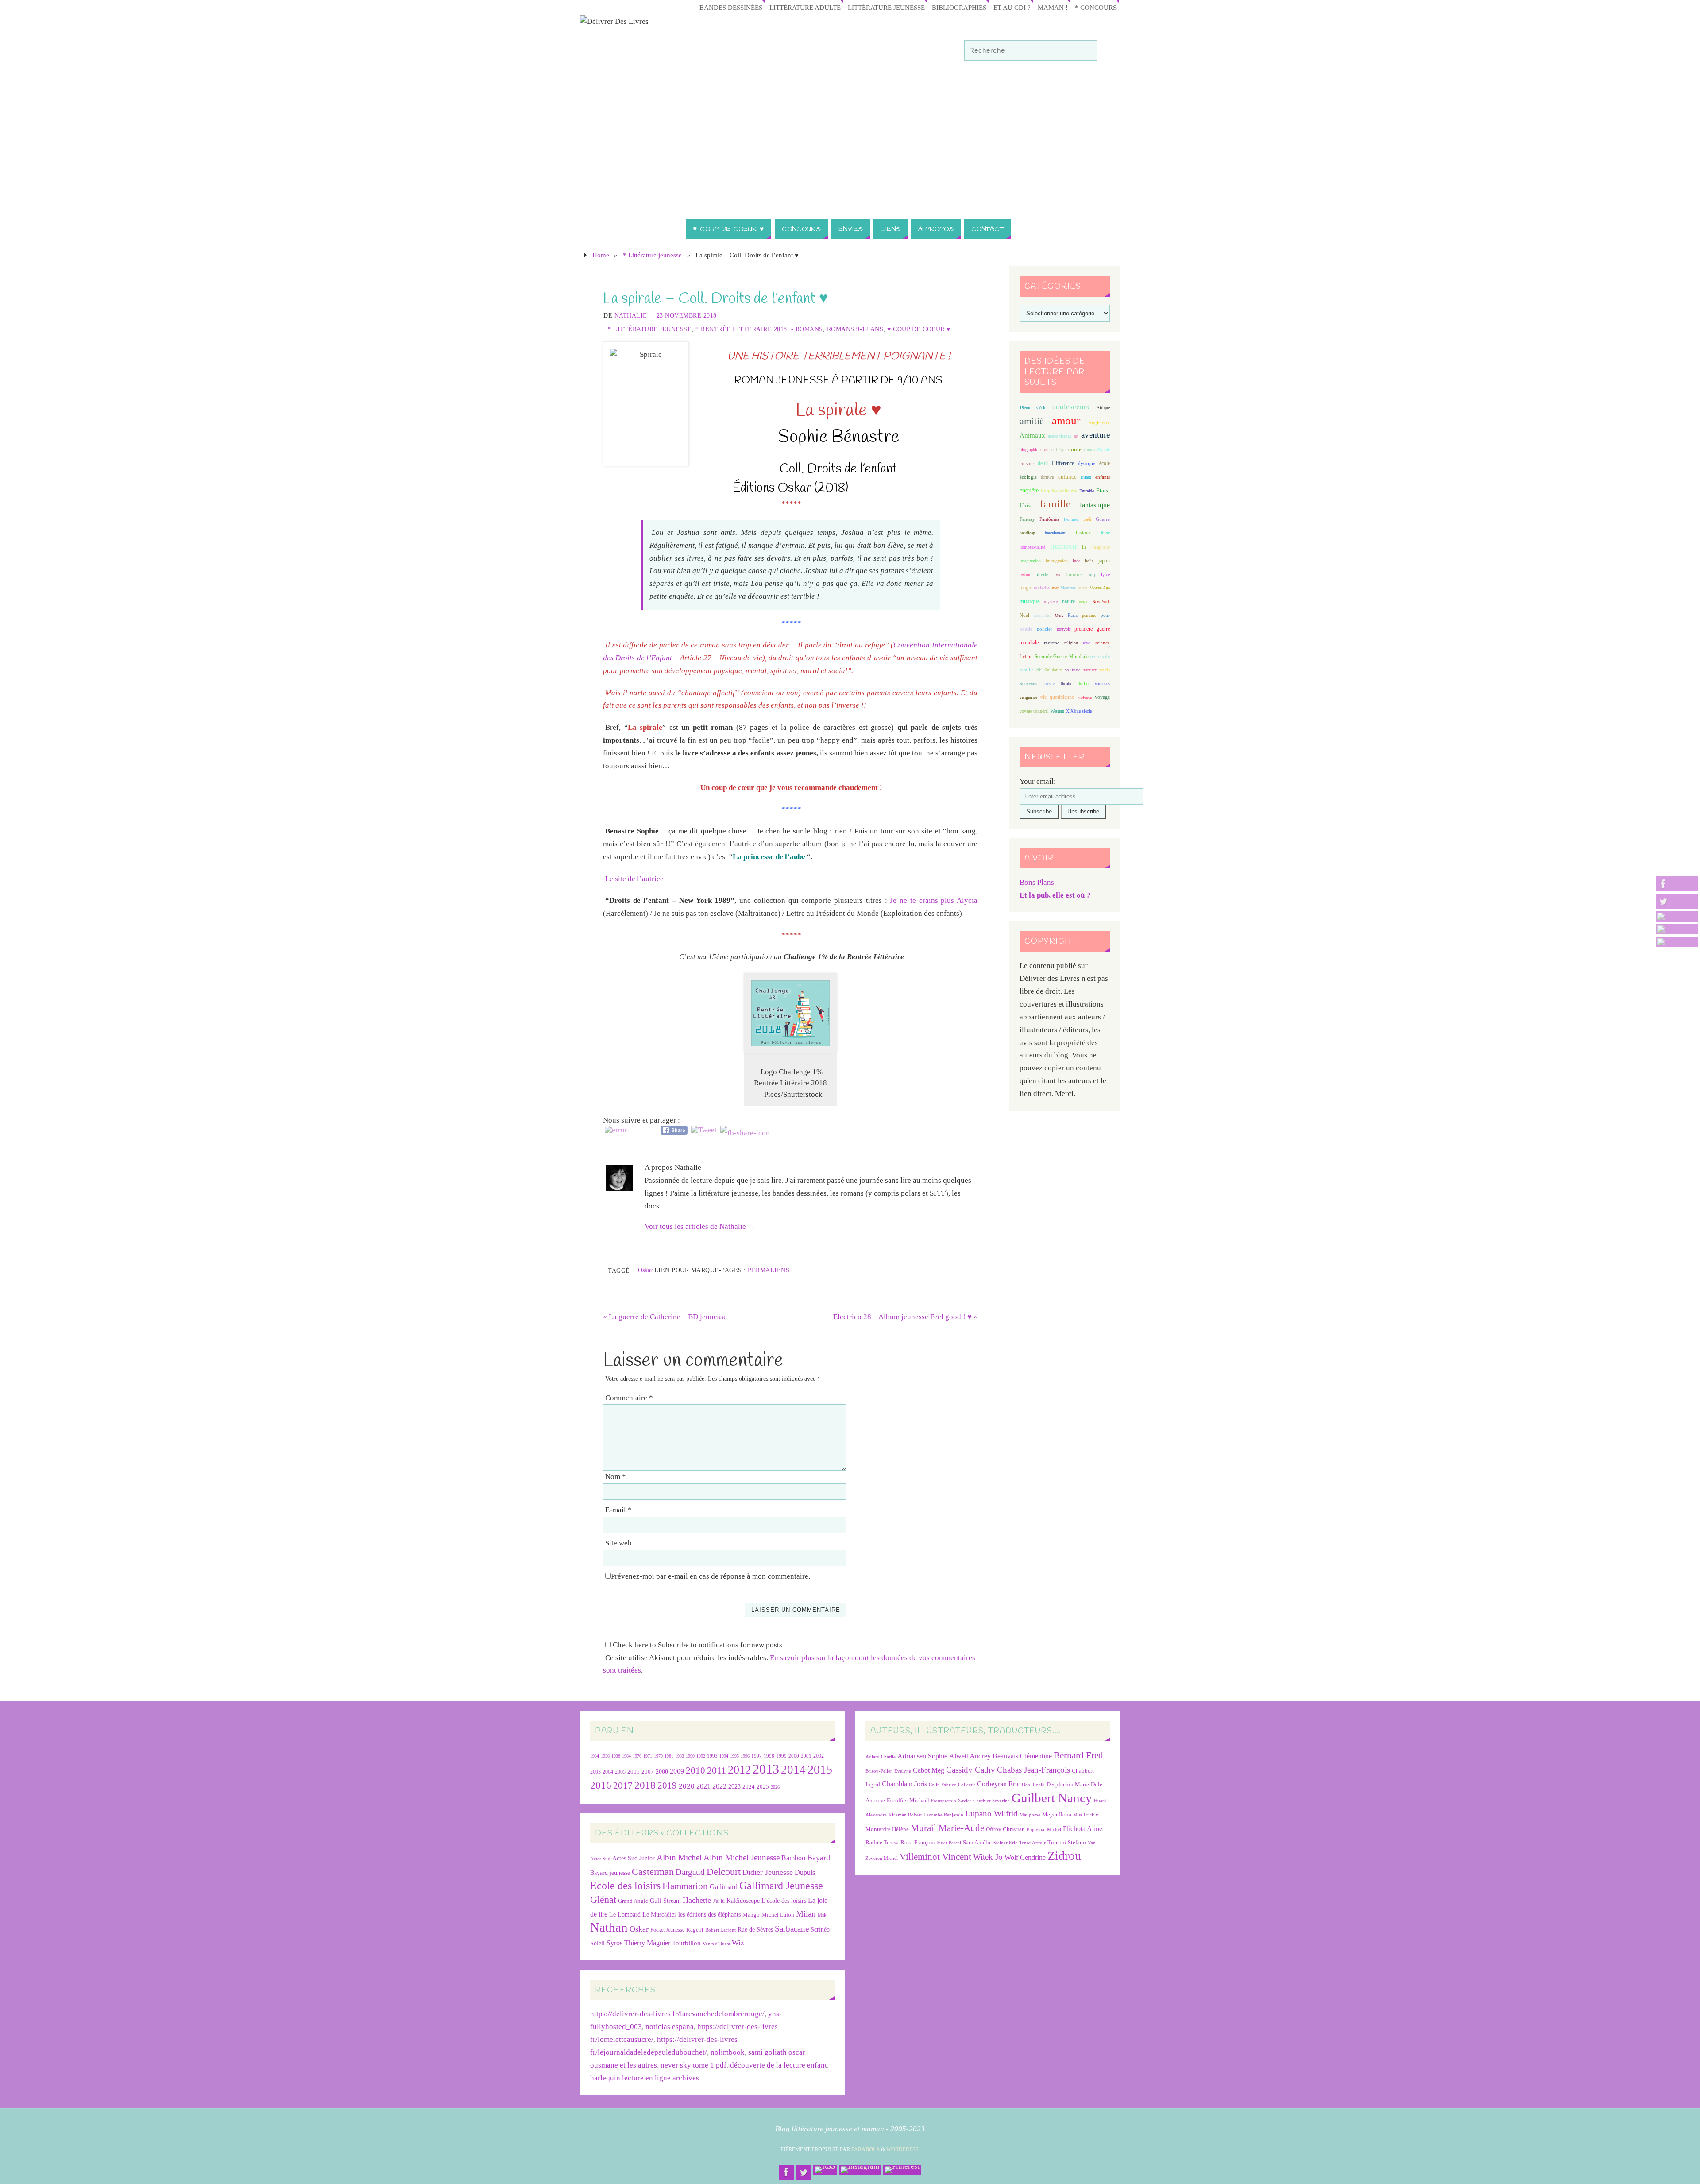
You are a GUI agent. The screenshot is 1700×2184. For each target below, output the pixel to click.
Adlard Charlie (881, 1757)
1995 (734, 1756)
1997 (757, 1756)
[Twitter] (1677, 901)
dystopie (1087, 463)
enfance (1067, 477)
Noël (1024, 615)
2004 (608, 1772)
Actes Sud (600, 1859)
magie (1026, 588)
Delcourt (724, 1872)
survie (1049, 683)
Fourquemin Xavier (951, 1801)
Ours (1059, 615)
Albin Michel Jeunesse (742, 1857)
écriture (1047, 477)
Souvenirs (1028, 683)
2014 (793, 1770)
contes (1089, 450)
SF (1039, 670)
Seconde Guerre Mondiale (1061, 656)
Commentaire (629, 1398)
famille (1055, 504)
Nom (616, 1477)
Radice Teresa (882, 1842)
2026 (775, 1787)
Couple (1103, 450)
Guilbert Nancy (1052, 1798)
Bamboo (793, 1858)
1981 (669, 1756)
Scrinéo (820, 1930)
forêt (1087, 519)
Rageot (695, 1930)
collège (1058, 450)
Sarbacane (792, 1929)
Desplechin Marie (1068, 1784)
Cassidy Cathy (971, 1770)
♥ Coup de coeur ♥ (919, 329)
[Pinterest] (1677, 942)
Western (1057, 711)
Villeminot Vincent (935, 1857)
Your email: (1038, 781)
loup (1092, 574)
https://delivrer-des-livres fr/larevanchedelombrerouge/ (677, 2014)
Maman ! (1053, 7)
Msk (822, 1915)
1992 (701, 1756)
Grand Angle (633, 1901)
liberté (1042, 575)
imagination (1030, 561)
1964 (626, 1756)
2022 (719, 1786)
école (1105, 463)
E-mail (618, 1510)
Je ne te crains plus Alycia (934, 900)
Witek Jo (988, 1857)
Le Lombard (625, 1915)
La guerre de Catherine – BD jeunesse (665, 1317)
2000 (794, 1756)
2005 (620, 1772)
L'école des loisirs (784, 1901)
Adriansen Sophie (922, 1756)
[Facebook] (1677, 884)
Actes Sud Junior (634, 1858)
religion (1071, 643)
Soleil (597, 1943)
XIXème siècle (1079, 711)
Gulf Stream (665, 1901)
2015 (820, 1769)
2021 (703, 1786)
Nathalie (631, 315)
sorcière (1090, 670)
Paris (1073, 615)
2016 (601, 1785)
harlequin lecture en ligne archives (645, 2078)
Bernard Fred (1078, 1755)
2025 (763, 1787)
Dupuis (805, 1872)
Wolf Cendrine (1025, 1857)
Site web (618, 1543)
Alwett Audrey (970, 1756)
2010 (695, 1770)
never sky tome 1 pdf (694, 2065)
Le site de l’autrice (634, 879)
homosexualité (1032, 547)
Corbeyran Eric (999, 1784)
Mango (751, 1915)
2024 (749, 1787)
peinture (1089, 615)
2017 (623, 1785)
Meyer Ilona (1057, 1814)
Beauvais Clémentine (1022, 1756)
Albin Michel (679, 1857)
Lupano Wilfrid (991, 1814)
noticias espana (670, 2027)
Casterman (653, 1872)
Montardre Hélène (887, 1829)
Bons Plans (1037, 882)
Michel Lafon (778, 1915)
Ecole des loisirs (625, 1885)
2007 (648, 1772)
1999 (781, 1756)
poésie (1026, 629)
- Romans (807, 329)
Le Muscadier (659, 1915)
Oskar (645, 1270)
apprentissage (1060, 436)
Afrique (1103, 408)
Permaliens (769, 1270)
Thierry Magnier (647, 1943)
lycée (1105, 575)
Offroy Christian (1005, 1829)
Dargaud (690, 1872)
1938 (616, 1756)
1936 (605, 1756)
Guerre (1103, 519)
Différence (1063, 463)
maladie (1042, 588)
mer (1055, 588)
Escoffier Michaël (908, 1800)
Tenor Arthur (1032, 1843)
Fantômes (1049, 519)
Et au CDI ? (1012, 7)
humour (1064, 546)
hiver (1105, 533)
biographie (1029, 450)
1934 (595, 1756)
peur (1105, 615)
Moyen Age (1100, 588)
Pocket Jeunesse (667, 1930)
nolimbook (728, 2052)
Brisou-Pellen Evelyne (888, 1771)
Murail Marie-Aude (947, 1828)
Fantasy (1027, 519)
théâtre (1066, 683)
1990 (690, 1756)
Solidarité (1053, 670)
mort (1082, 588)
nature (1068, 601)
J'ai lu (719, 1901)
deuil (1043, 463)
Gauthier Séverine (991, 1801)
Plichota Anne (1083, 1829)
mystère (1051, 602)
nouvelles (1042, 615)
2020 (687, 1786)
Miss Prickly (1086, 1815)
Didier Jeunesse (768, 1872)
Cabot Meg (929, 1770)
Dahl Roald (1033, 1785)
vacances (1102, 683)
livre (1057, 575)
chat (1045, 450)
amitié (1032, 421)
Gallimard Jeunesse (781, 1885)
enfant (1086, 477)
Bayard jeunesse (610, 1873)
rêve (1086, 643)
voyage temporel (1034, 711)
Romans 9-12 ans (855, 329)
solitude (1073, 670)
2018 (645, 1785)
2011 (717, 1770)
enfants (1103, 477)
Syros (614, 1943)
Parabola (865, 2149)
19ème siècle (1033, 408)
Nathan (609, 1927)
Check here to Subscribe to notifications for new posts (697, 1645)
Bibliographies (959, 7)
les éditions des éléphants (709, 1915)
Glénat (603, 1900)
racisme (1052, 643)
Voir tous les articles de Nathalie (700, 1226)
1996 (745, 1756)
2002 (819, 1756)
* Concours (1096, 7)
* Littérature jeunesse (652, 255)
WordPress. (903, 2149)
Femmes (1071, 519)
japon (1104, 561)
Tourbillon (686, 1943)
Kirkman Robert (905, 1815)
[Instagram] (1677, 929)
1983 (680, 1756)
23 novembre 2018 (687, 315)
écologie (1028, 477)
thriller (1084, 683)
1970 (637, 1756)
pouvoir (1064, 629)
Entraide (1087, 491)
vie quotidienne (1057, 697)
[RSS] (1677, 916)
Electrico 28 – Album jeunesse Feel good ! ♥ (905, 1317)
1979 (658, 1756)
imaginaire (1101, 547)
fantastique (1095, 505)
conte (1075, 449)
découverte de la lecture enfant (779, 2065)
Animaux (1032, 435)
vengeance (1028, 697)
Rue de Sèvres (755, 1930)
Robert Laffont (721, 1930)
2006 (634, 1772)
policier (1045, 629)
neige (1084, 602)
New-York (1101, 602)
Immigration (1057, 561)
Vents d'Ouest (716, 1944)
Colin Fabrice (943, 1785)
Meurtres (1068, 588)
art (1076, 436)
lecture (1025, 575)
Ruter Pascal (949, 1843)
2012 (739, 1770)
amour (1066, 420)
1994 (724, 1756)
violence (1084, 697)
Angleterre (1099, 422)
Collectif (967, 1785)
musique (1030, 601)
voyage (1102, 697)
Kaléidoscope (743, 1901)
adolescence (1072, 407)
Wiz (738, 1943)
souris (1105, 670)
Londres (1074, 575)
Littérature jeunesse (886, 7)
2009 (677, 1771)
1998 (769, 1756)
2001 (806, 1756)
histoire (1084, 533)
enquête (1029, 490)
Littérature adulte (805, 7)
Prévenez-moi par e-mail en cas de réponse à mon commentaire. (711, 1576)
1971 (648, 1756)
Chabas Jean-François (1034, 1770)
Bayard (819, 1858)
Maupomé (1030, 1815)
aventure (1095, 435)
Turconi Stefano (1067, 1842)
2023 (734, 1786)
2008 (662, 1772)
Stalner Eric (1005, 1843)
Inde (1076, 561)
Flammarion (685, 1886)
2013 (766, 1769)
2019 (667, 1785)
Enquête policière (1059, 491)
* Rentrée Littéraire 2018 (741, 329)
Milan (806, 1914)
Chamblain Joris (904, 1784)
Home (601, 255)
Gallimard (724, 1887)
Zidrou (1064, 1856)
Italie (1089, 561)
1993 (712, 1756)
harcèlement (1055, 533)
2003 (595, 1772)
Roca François (918, 1842)
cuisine (1027, 463)
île (1084, 547)
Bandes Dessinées (731, 7)
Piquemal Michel (1044, 1830)
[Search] (1086, 51)
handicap (1027, 533)
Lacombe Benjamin (943, 1815)
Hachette (697, 1900)
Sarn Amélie (977, 1842)
